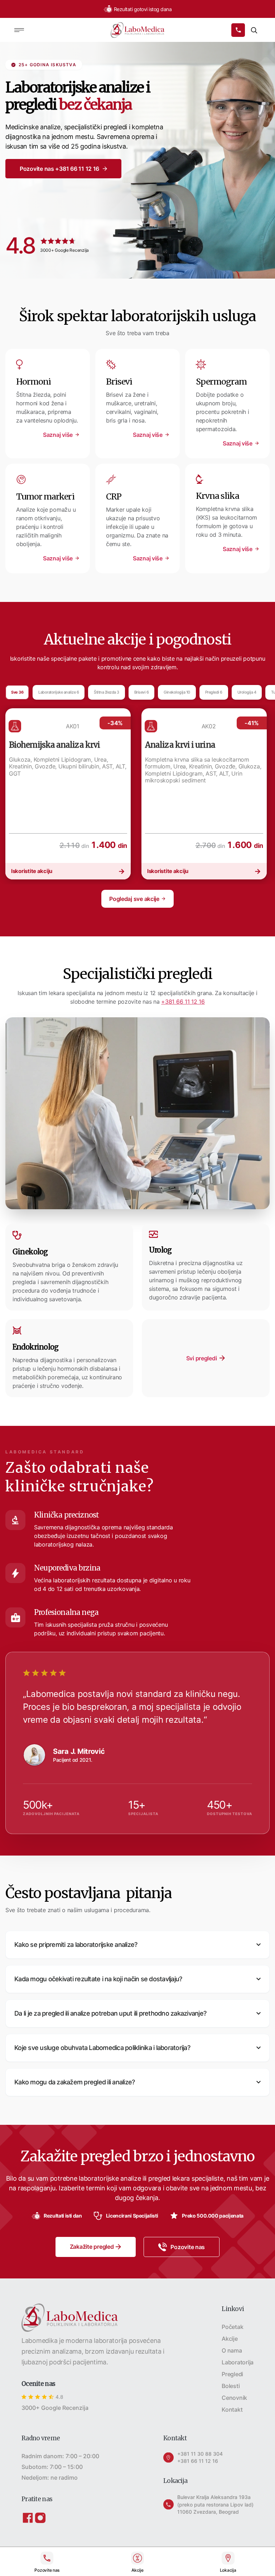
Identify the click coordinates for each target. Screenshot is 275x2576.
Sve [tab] (17, 692)
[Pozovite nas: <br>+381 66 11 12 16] (238, 30)
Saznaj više (58, 435)
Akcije (230, 2339)
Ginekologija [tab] (177, 692)
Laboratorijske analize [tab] (59, 692)
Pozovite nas (188, 2247)
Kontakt (232, 2409)
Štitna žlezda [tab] (107, 692)
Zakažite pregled (92, 2247)
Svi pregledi (202, 1358)
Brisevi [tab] (142, 692)
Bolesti (231, 2386)
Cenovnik (234, 2398)
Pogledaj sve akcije (134, 899)
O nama (232, 2350)
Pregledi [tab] (214, 692)
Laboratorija (238, 2362)
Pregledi (232, 2374)
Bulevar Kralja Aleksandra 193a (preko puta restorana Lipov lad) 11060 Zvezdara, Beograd (215, 2505)
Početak (232, 2327)
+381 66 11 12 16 (183, 1002)
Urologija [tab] (247, 692)
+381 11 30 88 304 (200, 2454)
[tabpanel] (68, 794)
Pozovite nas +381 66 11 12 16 (59, 169)
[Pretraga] (254, 30)
